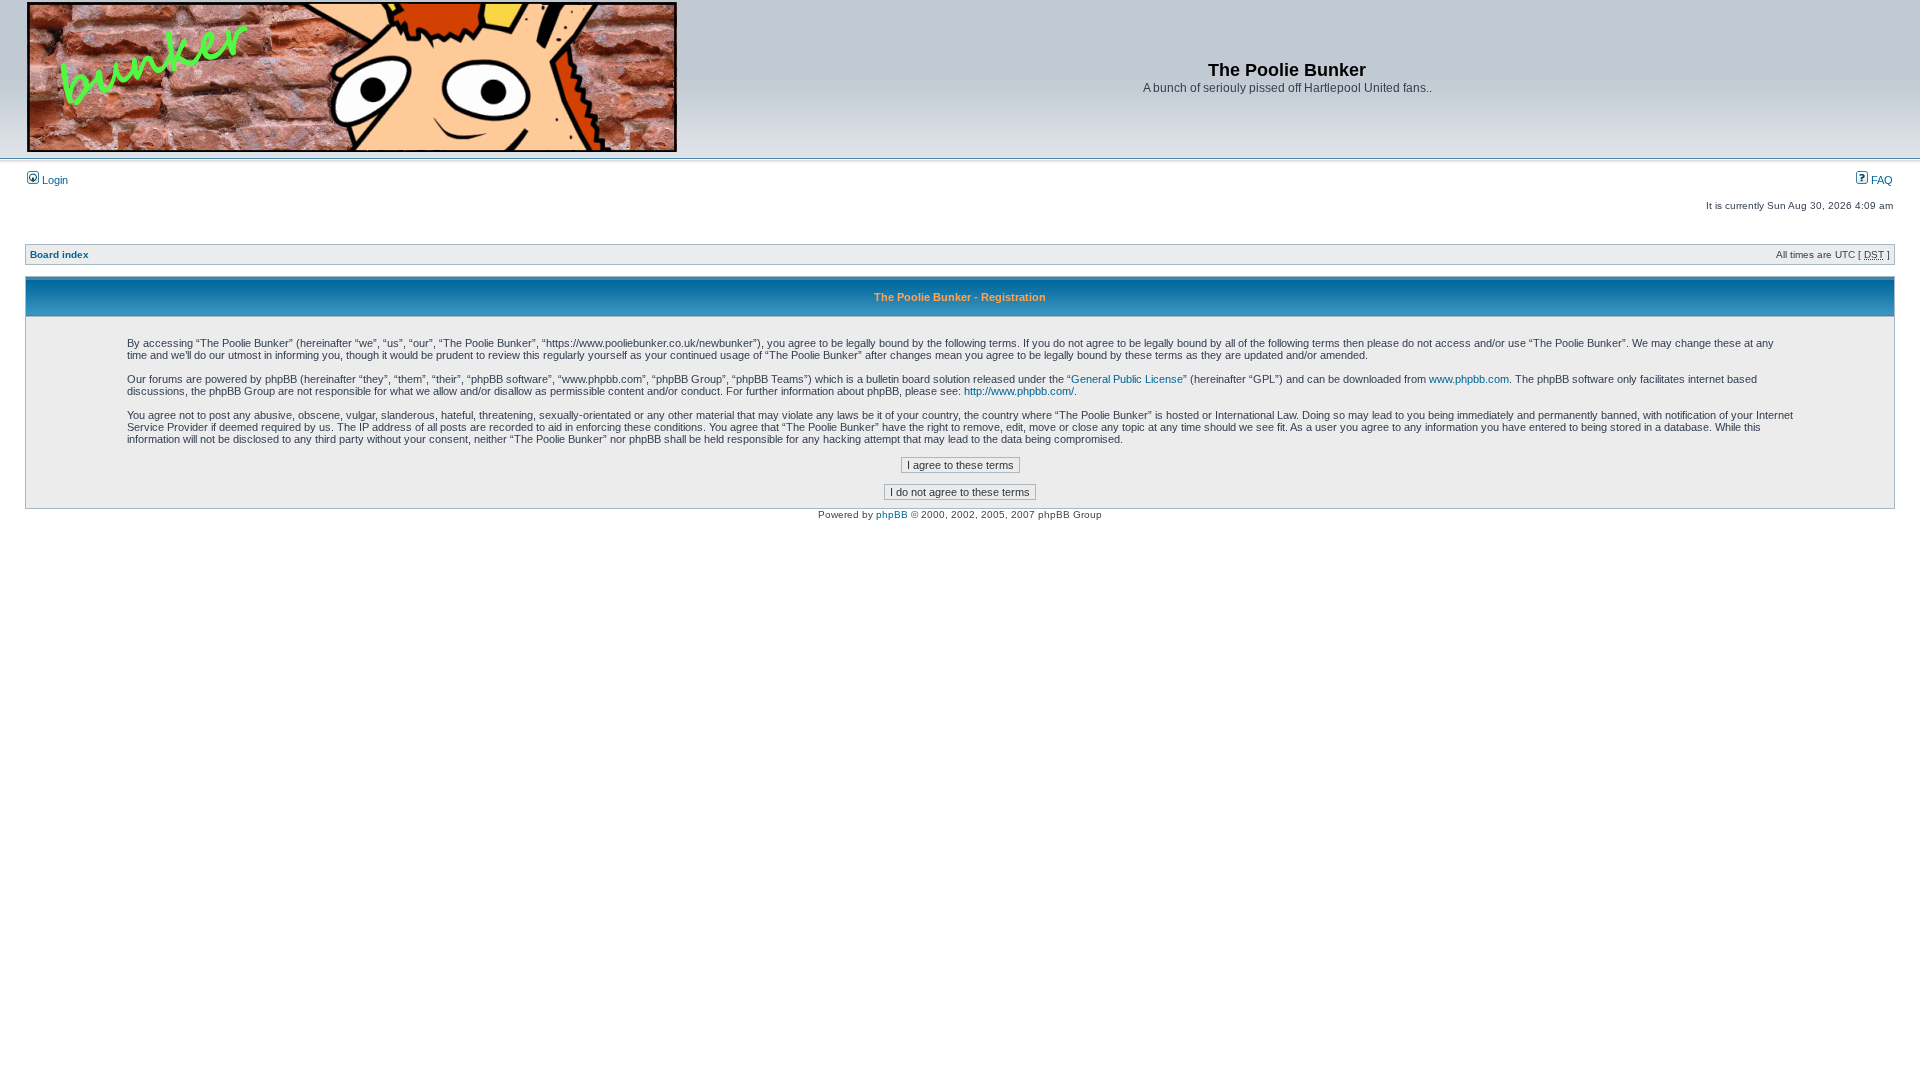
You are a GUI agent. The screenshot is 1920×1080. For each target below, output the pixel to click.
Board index (59, 254)
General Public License (1127, 379)
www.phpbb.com (1469, 379)
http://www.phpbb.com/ (1019, 391)
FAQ (1880, 180)
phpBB (892, 514)
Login (53, 180)
